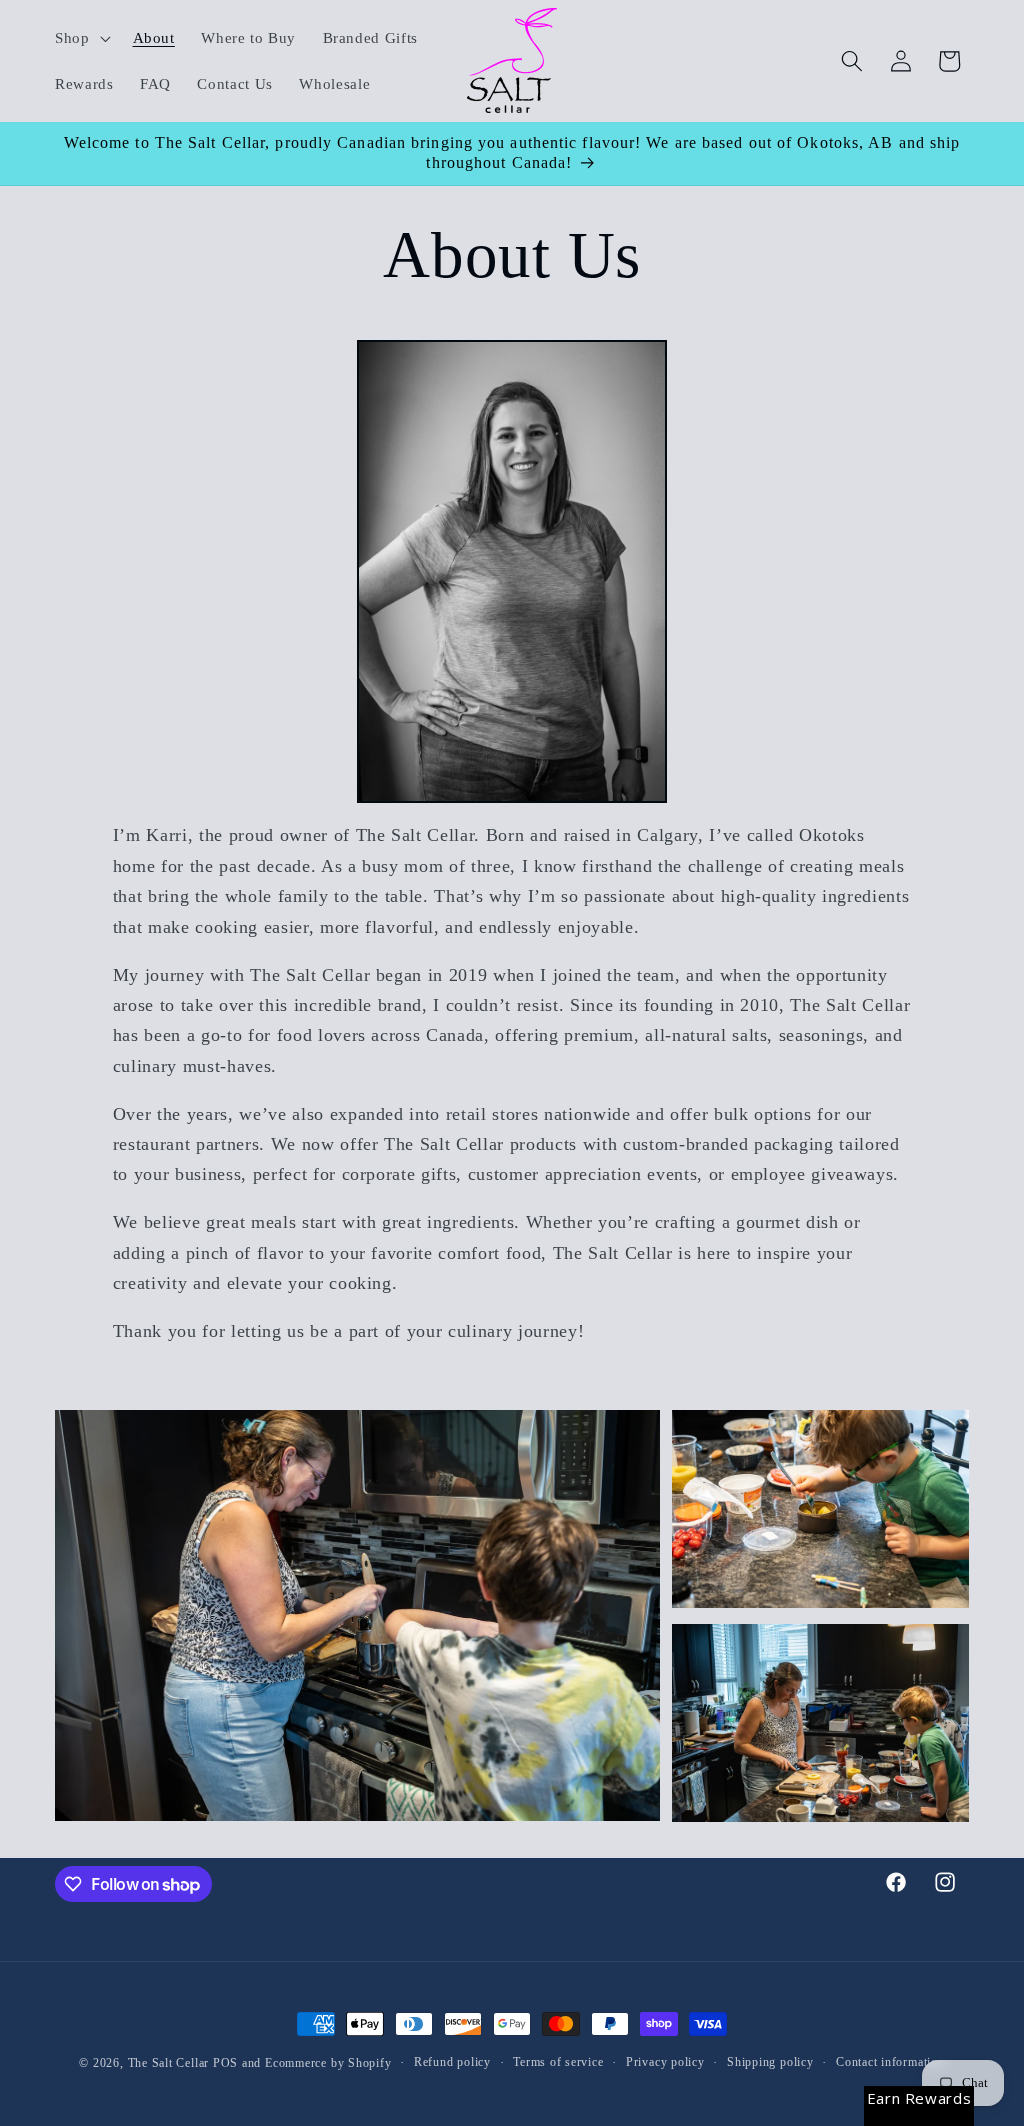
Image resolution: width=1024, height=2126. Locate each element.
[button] (81, 38)
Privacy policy (665, 2062)
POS (225, 2063)
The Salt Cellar (169, 2063)
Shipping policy (770, 2062)
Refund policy (452, 2062)
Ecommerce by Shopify (328, 2063)
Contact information (890, 2062)
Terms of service (558, 2062)
